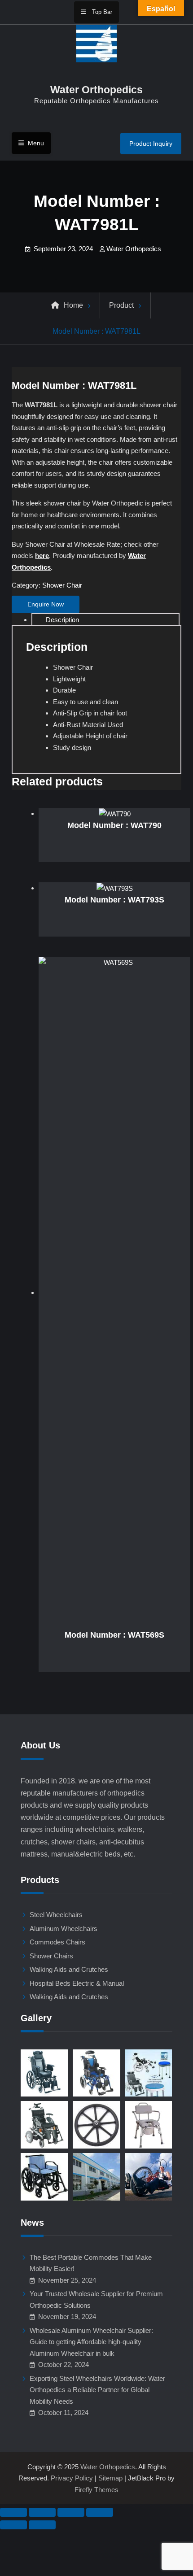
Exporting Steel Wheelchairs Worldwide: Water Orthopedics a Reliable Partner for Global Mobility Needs (97, 2390)
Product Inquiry (151, 144)
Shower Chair (62, 585)
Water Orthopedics (96, 90)
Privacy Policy (72, 2478)
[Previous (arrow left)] (13, 2525)
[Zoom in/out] (13, 2512)
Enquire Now (46, 604)
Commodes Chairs (57, 1942)
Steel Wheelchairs (56, 1915)
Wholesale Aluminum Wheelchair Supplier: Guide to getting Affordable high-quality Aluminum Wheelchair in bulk (91, 2342)
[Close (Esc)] (100, 2512)
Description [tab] (62, 620)
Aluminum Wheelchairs (64, 1929)
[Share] (71, 2512)
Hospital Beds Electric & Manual (77, 1983)
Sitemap (110, 2478)
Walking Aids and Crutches (69, 1969)
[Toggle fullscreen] (42, 2512)
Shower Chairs (51, 1956)
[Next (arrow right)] (42, 2525)
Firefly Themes (96, 2490)
